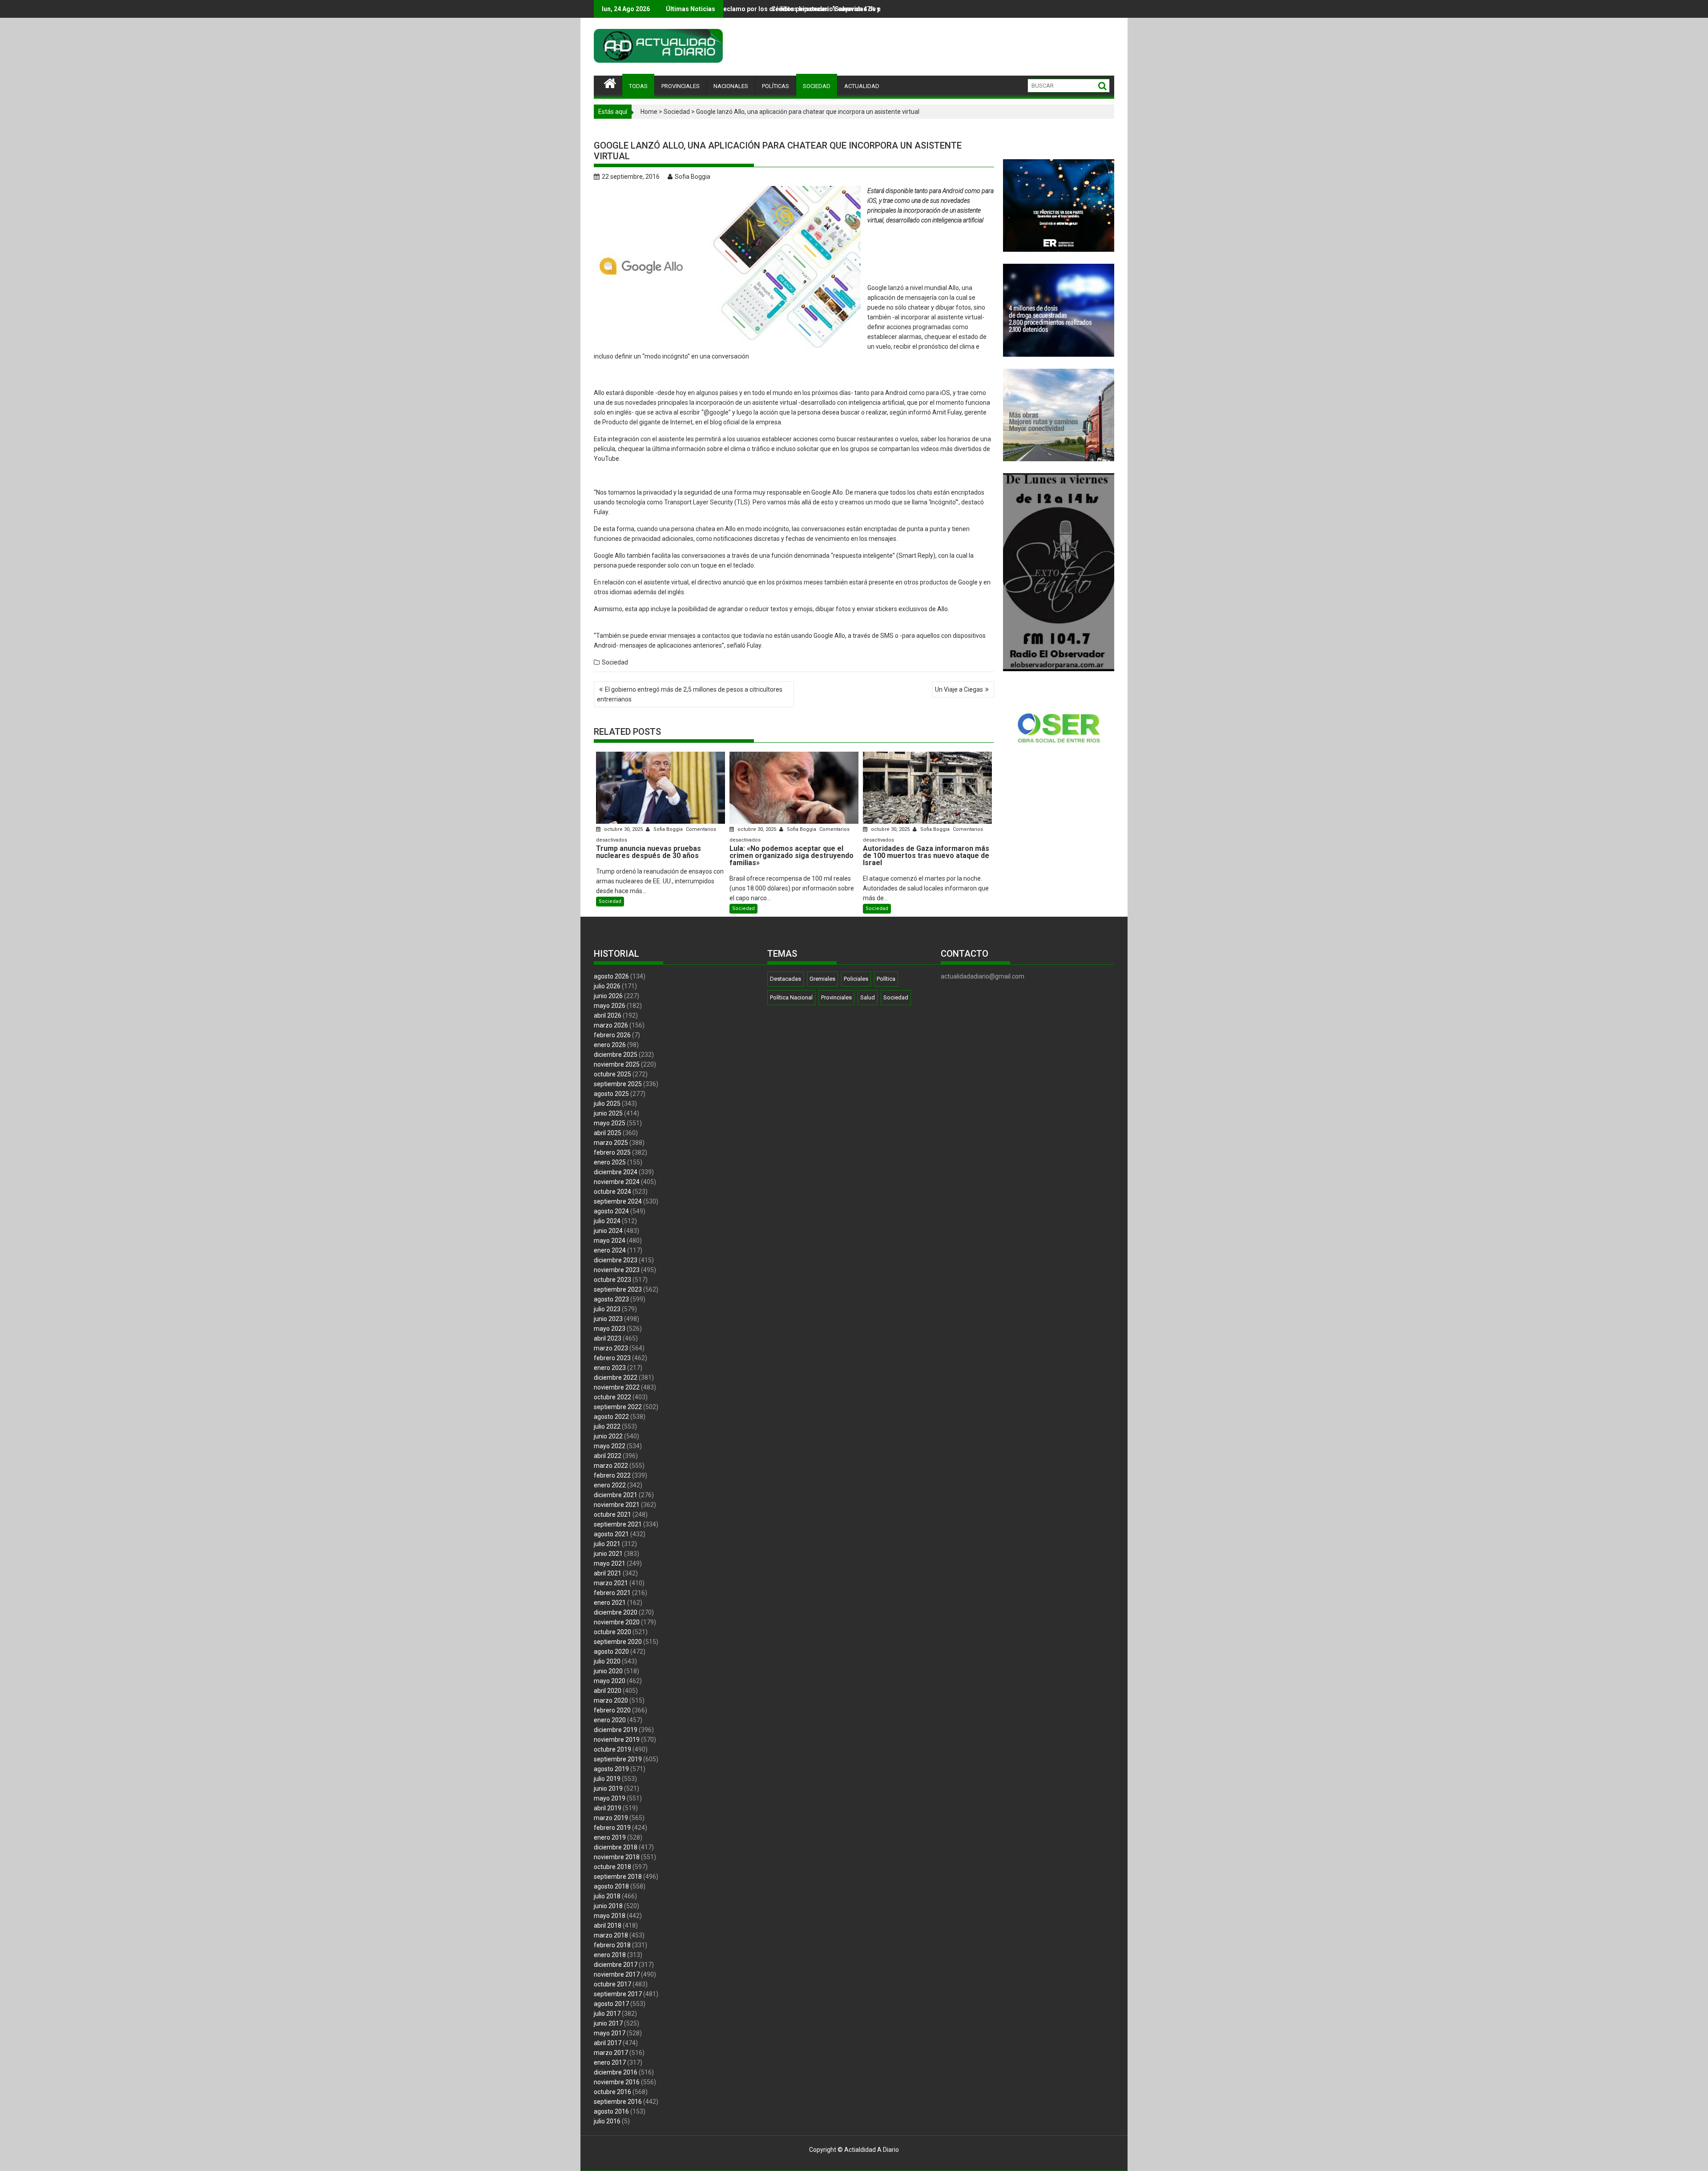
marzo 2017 (611, 2053)
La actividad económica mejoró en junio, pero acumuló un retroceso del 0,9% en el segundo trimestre (851, 9)
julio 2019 (607, 1779)
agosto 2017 (611, 2004)
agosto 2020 (611, 1651)
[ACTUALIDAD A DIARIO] (610, 82)
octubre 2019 (612, 1749)
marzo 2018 (611, 1935)
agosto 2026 (611, 976)
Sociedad (677, 112)
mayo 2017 (610, 2033)
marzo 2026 (611, 1025)
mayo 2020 (610, 1681)
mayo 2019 (610, 1798)
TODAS (638, 86)
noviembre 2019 (617, 1740)
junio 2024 (608, 1231)
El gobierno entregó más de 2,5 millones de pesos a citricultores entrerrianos (690, 694)
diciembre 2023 (616, 1260)
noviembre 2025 (617, 1064)
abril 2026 (608, 1015)
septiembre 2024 (618, 1201)
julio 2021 (607, 1544)
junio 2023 (608, 1319)
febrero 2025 (612, 1152)
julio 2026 (607, 986)
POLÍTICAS (775, 86)
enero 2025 (610, 1162)
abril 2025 (608, 1133)
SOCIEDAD (817, 86)
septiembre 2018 (618, 1877)
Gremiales (822, 979)
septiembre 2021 (618, 1524)
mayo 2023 (610, 1329)
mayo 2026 (610, 1006)
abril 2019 (608, 1808)
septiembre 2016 (618, 2102)
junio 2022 (608, 1436)
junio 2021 (608, 1554)
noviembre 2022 (617, 1387)
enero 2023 (610, 1368)
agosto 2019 (611, 1769)
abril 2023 (608, 1338)
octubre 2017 (612, 1984)
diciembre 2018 (616, 1847)
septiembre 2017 (618, 1994)
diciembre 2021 (616, 1495)
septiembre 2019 (618, 1759)
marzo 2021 (611, 1583)
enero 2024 (610, 1250)
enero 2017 (610, 2062)
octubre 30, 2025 (623, 829)
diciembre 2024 (616, 1172)
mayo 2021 (610, 1563)
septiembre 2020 (618, 1642)
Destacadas (786, 979)
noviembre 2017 (617, 1974)
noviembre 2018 (617, 1857)
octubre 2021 (612, 1514)
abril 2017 (608, 2043)
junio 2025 (608, 1113)
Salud (868, 997)
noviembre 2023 (617, 1270)
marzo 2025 (611, 1143)
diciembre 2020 (616, 1612)
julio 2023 (607, 1309)
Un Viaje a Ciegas (959, 689)
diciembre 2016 (616, 2072)
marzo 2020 (611, 1700)
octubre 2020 (612, 1632)
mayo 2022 (610, 1446)
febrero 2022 (612, 1475)
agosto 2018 (611, 1886)
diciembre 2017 (616, 1965)
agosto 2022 (611, 1417)
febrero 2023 (612, 1358)
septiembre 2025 (618, 1084)
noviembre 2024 (617, 1182)
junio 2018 (608, 1906)
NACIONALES (731, 86)
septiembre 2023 (618, 1289)
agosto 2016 (611, 2111)
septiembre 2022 (618, 1407)
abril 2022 (608, 1456)
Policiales (856, 979)
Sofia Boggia (693, 177)
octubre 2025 (612, 1074)
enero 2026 (610, 1045)
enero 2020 (610, 1720)
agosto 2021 (611, 1534)
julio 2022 (607, 1426)
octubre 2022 (612, 1397)
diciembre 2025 (616, 1055)
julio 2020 (607, 1661)
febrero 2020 (612, 1710)
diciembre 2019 (616, 1730)
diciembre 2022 (616, 1378)
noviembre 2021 (617, 1505)
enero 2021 (610, 1603)
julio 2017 (607, 2014)
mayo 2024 (610, 1241)
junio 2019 (608, 1788)
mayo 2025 (610, 1123)
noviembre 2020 (617, 1622)
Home (649, 112)
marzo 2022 (611, 1466)
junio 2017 (608, 2023)
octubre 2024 (612, 1192)
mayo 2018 (610, 1916)
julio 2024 (607, 1221)
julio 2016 (607, 2121)
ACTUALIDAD (862, 86)
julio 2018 (607, 1896)
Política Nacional (791, 997)
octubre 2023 (612, 1280)
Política (886, 979)
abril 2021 (608, 1573)
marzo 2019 (611, 1818)
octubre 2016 (612, 2092)
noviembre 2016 (617, 2082)
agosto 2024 (611, 1211)
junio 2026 (608, 996)
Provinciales (836, 997)
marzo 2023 (611, 1348)
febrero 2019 (612, 1828)
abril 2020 (608, 1691)
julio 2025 (607, 1104)
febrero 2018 (612, 1945)
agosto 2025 (611, 1094)
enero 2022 (610, 1485)
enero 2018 (610, 1955)
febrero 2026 (612, 1035)
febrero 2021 (612, 1593)
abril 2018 (608, 1925)
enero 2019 (610, 1837)
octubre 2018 (612, 1867)
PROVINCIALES (681, 86)
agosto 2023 (611, 1299)
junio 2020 (608, 1671)
